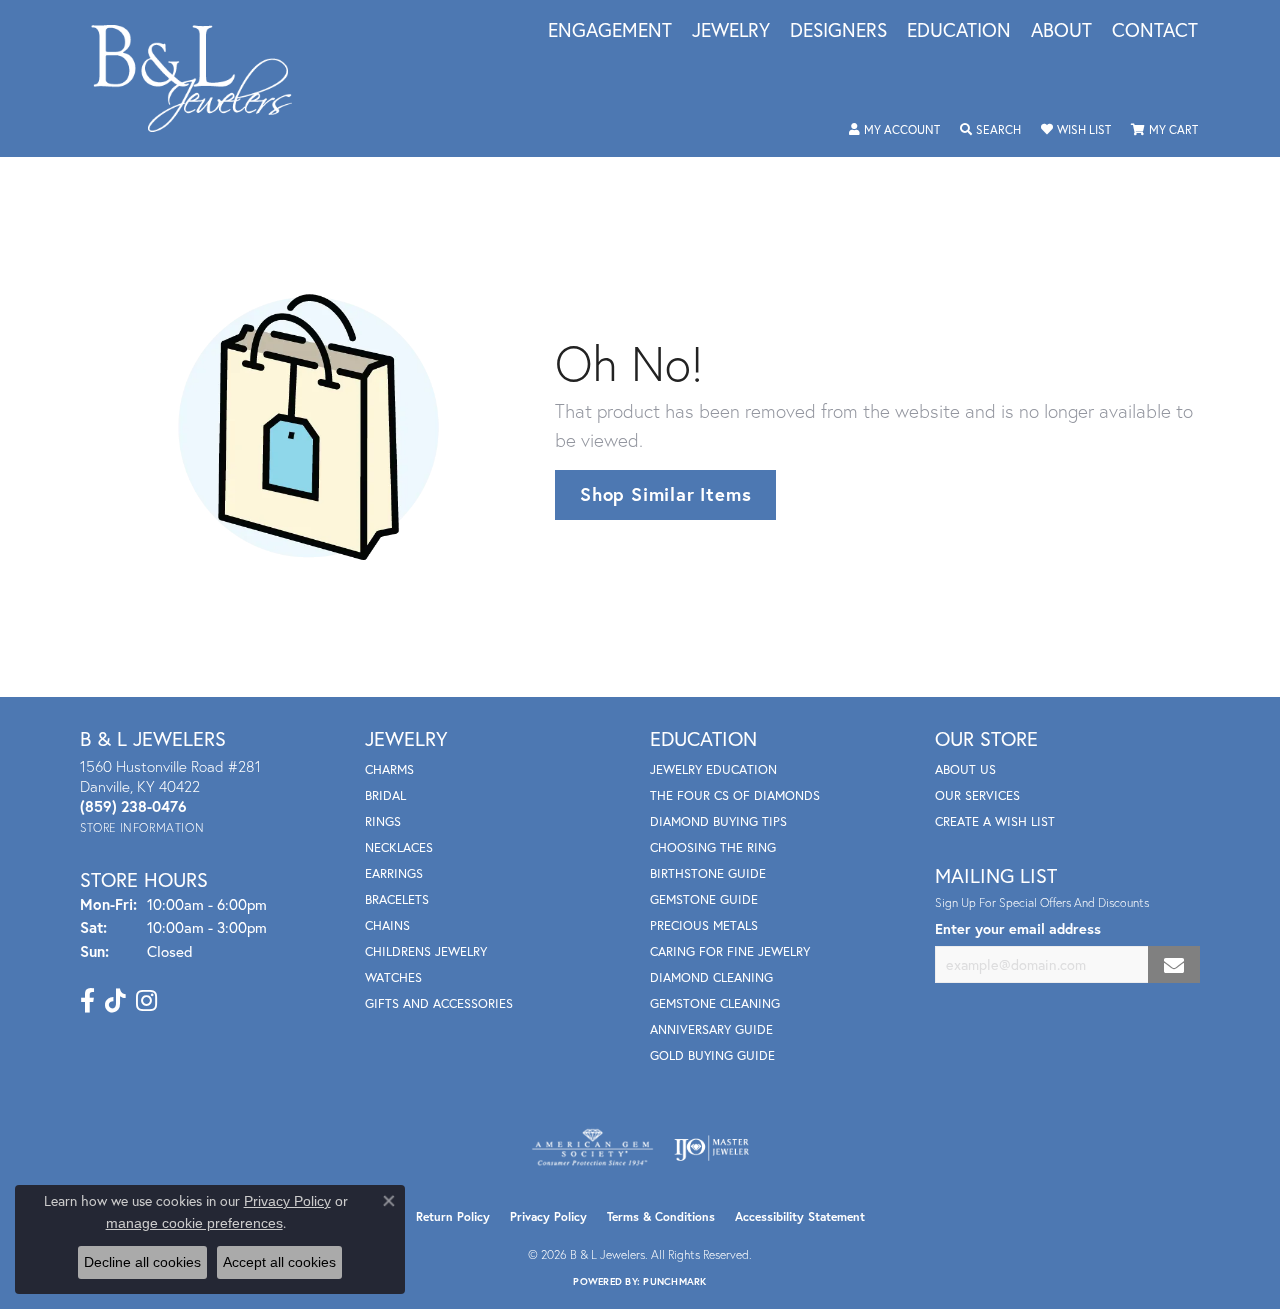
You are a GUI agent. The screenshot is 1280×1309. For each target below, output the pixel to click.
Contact (1155, 31)
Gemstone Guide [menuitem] (704, 899)
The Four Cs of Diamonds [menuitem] (735, 795)
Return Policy (453, 1216)
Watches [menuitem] (393, 977)
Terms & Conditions (661, 1216)
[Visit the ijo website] (711, 1148)
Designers (838, 31)
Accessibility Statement (800, 1216)
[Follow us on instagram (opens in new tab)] (146, 1001)
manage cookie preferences (194, 1223)
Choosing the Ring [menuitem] (713, 847)
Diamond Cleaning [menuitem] (711, 977)
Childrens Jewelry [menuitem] (426, 951)
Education (959, 31)
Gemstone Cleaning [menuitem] (715, 1003)
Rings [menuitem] (383, 821)
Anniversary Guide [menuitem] (711, 1029)
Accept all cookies (279, 1262)
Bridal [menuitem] (385, 795)
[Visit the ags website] (592, 1148)
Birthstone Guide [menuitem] (708, 873)
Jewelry (731, 31)
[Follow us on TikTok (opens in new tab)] (115, 1001)
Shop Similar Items (665, 494)
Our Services (977, 795)
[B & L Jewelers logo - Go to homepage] (202, 78)
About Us (965, 769)
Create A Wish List (995, 821)
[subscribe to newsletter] (1174, 964)
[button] (894, 130)
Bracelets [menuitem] (397, 899)
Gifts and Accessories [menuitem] (439, 1003)
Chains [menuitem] (387, 925)
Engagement (610, 31)
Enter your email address (1018, 928)
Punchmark (674, 1281)
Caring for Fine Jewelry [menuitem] (730, 951)
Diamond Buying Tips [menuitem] (718, 821)
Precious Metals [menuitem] (704, 925)
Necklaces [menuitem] (399, 847)
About (1061, 31)
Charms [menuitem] (389, 769)
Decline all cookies (142, 1262)
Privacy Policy (548, 1216)
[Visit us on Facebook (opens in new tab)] (87, 1001)
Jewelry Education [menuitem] (713, 769)
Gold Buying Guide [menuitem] (712, 1055)
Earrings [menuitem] (394, 873)
